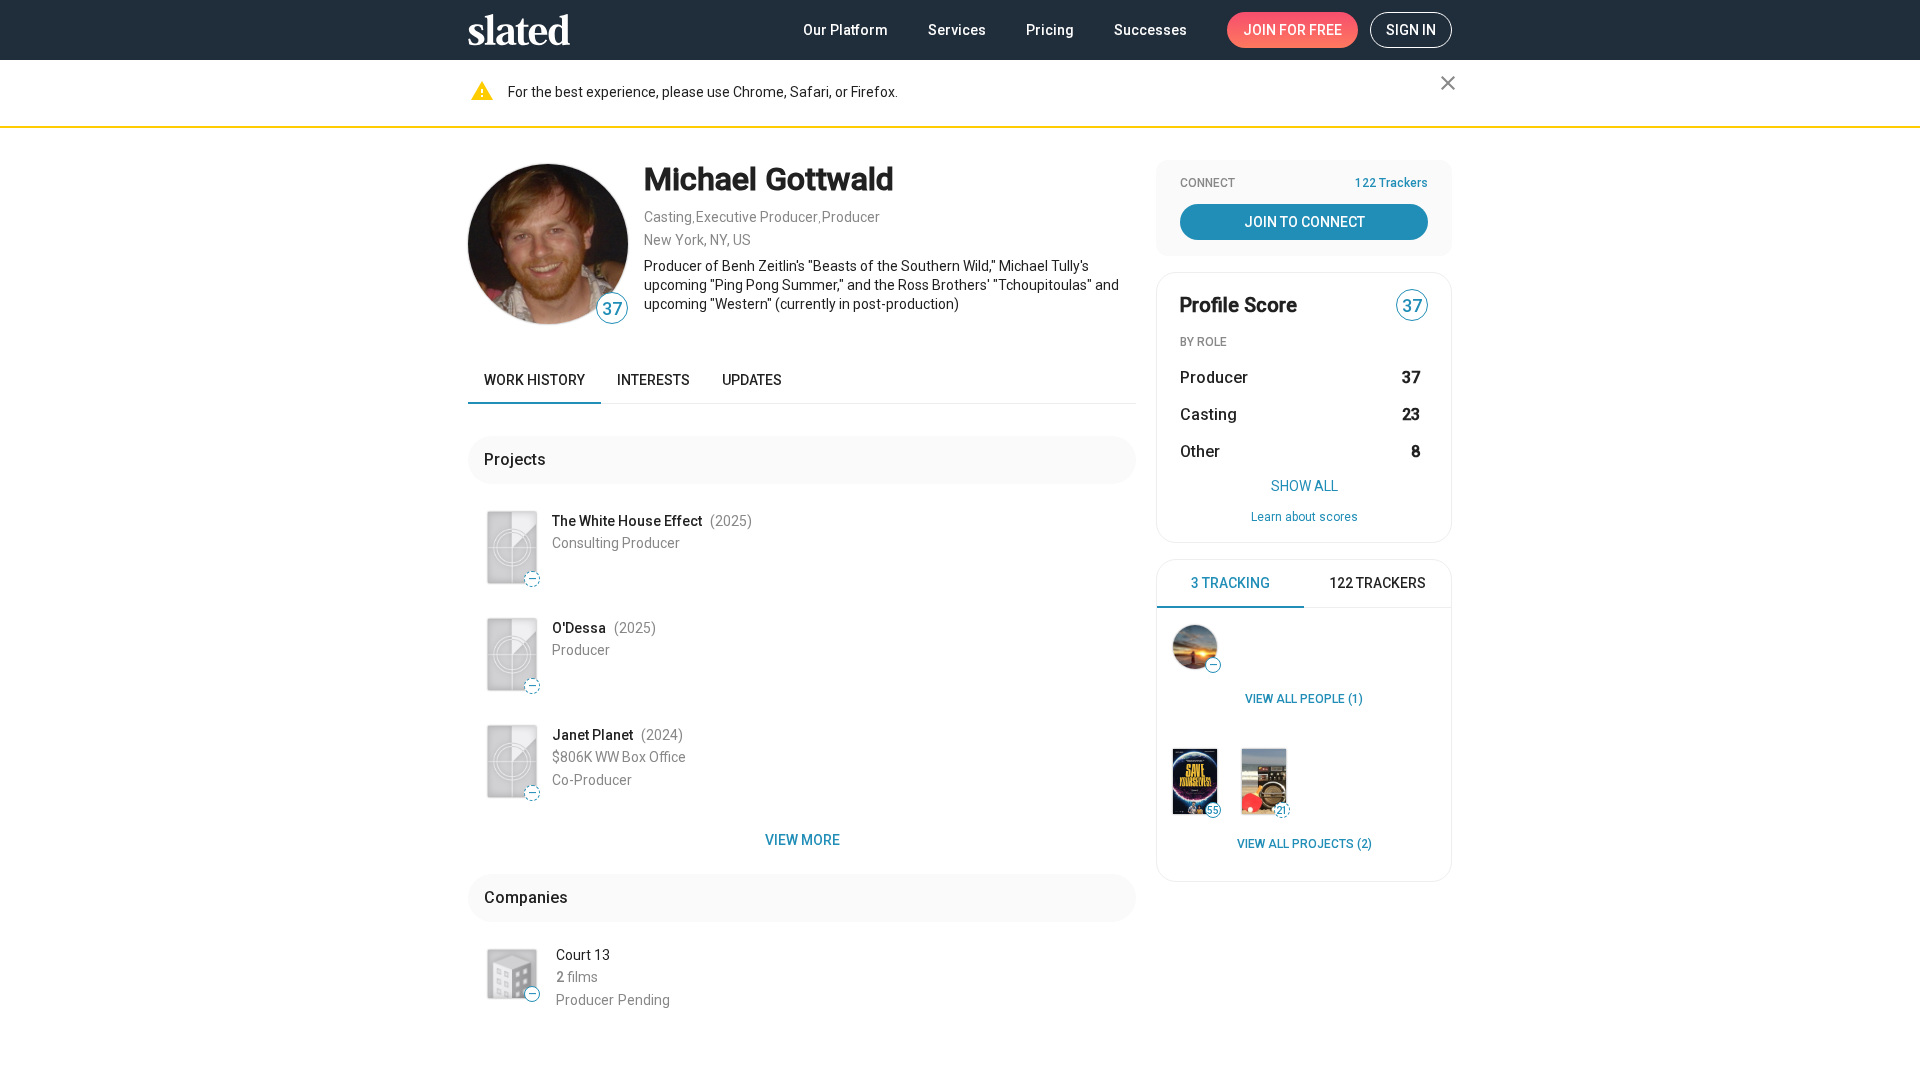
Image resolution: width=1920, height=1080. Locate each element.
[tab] (1230, 584)
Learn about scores (1304, 517)
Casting (668, 217)
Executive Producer (757, 217)
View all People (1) (1304, 699)
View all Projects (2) (1304, 844)
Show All (1304, 486)
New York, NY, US (697, 240)
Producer (851, 217)
